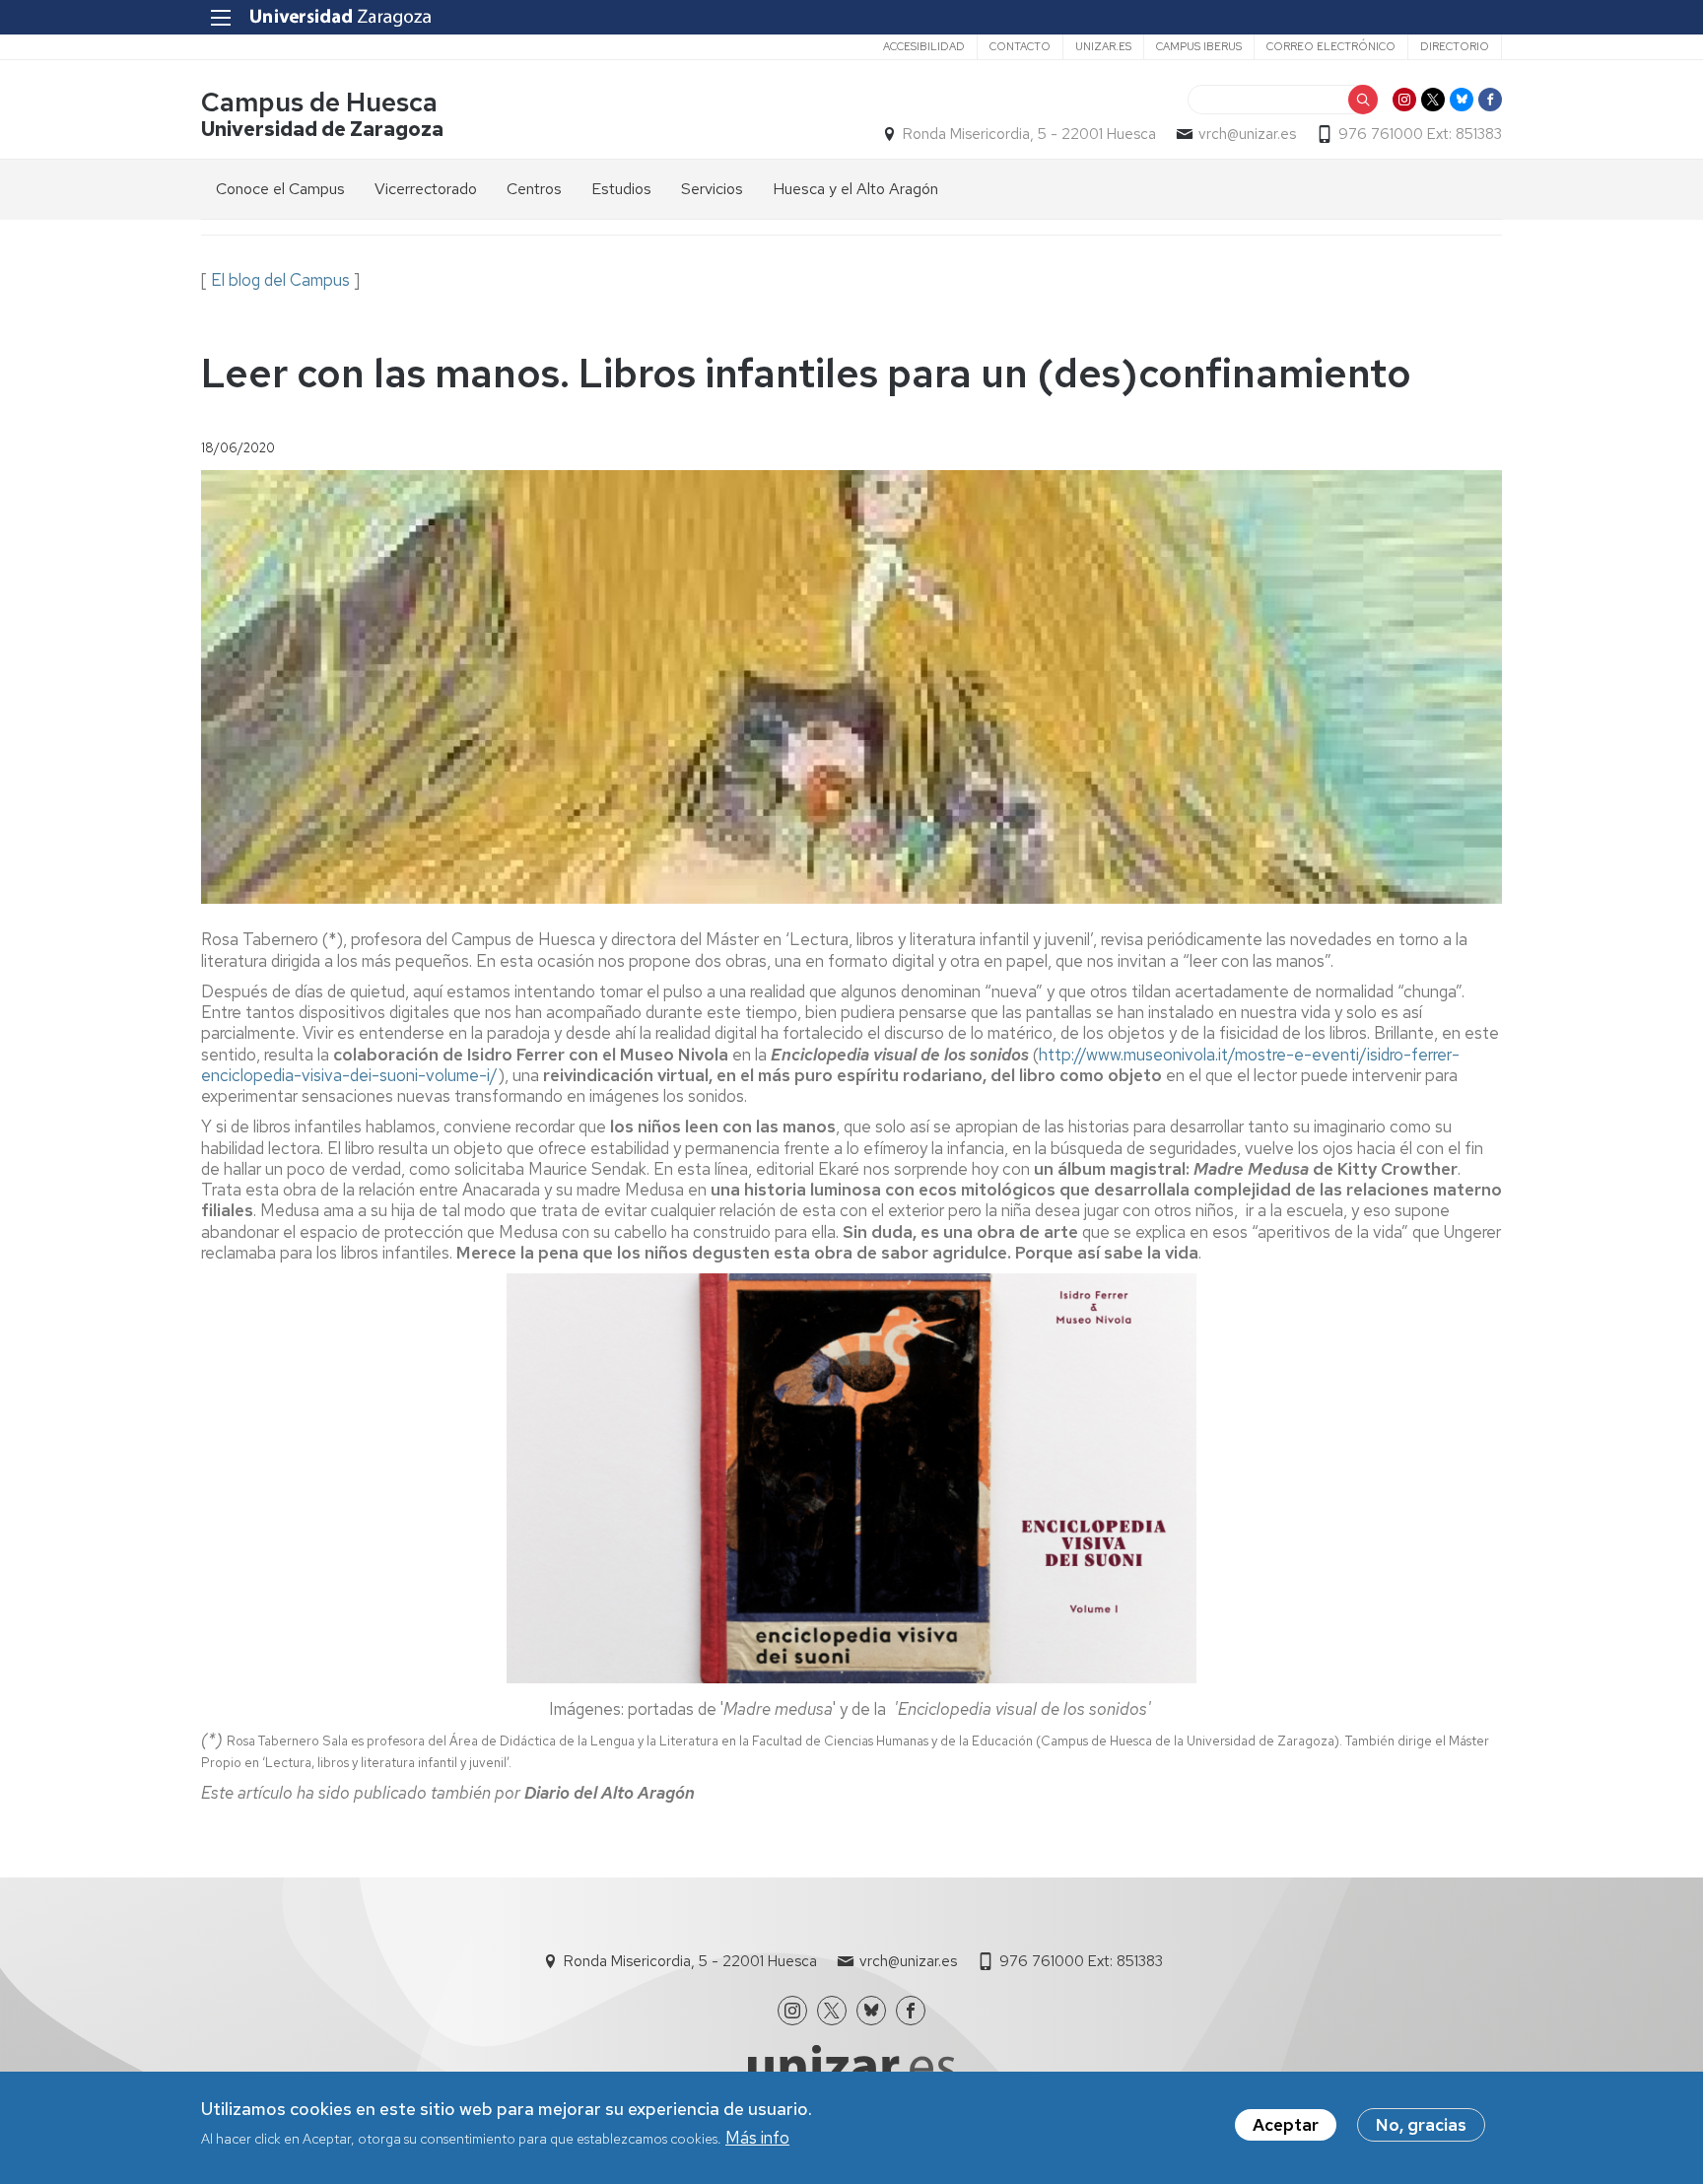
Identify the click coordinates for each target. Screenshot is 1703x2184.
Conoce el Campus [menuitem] (280, 189)
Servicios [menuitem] (712, 189)
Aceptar (1286, 2125)
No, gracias (1421, 2125)
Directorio (1455, 46)
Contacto (1020, 46)
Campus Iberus (1199, 46)
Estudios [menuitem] (621, 189)
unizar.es (1103, 46)
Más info (757, 2138)
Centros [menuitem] (534, 189)
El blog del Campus (280, 280)
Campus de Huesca (319, 102)
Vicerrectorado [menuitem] (426, 189)
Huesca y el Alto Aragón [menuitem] (855, 189)
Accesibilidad (924, 46)
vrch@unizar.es (1247, 134)
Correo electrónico (1331, 46)
